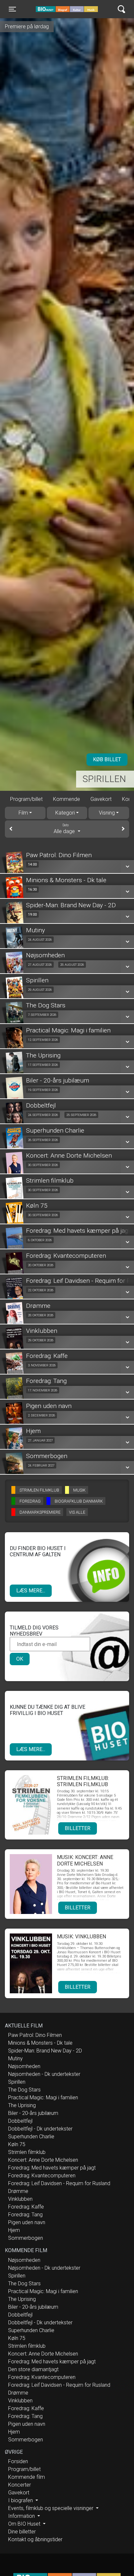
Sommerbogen (26, 2238)
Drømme (18, 2191)
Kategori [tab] (65, 813)
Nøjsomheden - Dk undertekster (44, 2074)
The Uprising (22, 2105)
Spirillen (104, 779)
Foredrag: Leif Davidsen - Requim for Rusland (59, 2183)
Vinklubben (20, 2199)
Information (22, 2516)
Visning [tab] (107, 813)
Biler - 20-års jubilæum (33, 2113)
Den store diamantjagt (33, 2369)
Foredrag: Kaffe (26, 2207)
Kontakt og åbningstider (35, 2539)
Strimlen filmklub (27, 2152)
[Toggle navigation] (121, 9)
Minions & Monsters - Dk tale (40, 2043)
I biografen (21, 2500)
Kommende (67, 799)
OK (20, 1659)
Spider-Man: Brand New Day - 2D (45, 2051)
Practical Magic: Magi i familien (43, 2098)
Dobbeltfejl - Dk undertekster (40, 2129)
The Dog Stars (24, 2090)
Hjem (14, 2230)
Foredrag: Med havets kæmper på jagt (52, 2168)
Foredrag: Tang (25, 2215)
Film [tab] (23, 813)
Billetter (78, 1828)
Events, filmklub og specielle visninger (51, 2508)
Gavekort (101, 799)
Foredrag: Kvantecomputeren (42, 2176)
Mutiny (15, 2058)
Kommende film (27, 2477)
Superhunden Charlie (31, 2137)
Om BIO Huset (25, 2524)
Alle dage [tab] (65, 829)
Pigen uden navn (27, 2222)
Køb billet (107, 759)
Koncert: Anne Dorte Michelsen (43, 2160)
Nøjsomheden (24, 2066)
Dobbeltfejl (20, 2121)
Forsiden (18, 2461)
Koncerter (20, 2485)
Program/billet (26, 799)
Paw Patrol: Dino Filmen (35, 2035)
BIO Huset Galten (63, 9)
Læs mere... (31, 1591)
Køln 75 (17, 2144)
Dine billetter (22, 2532)
